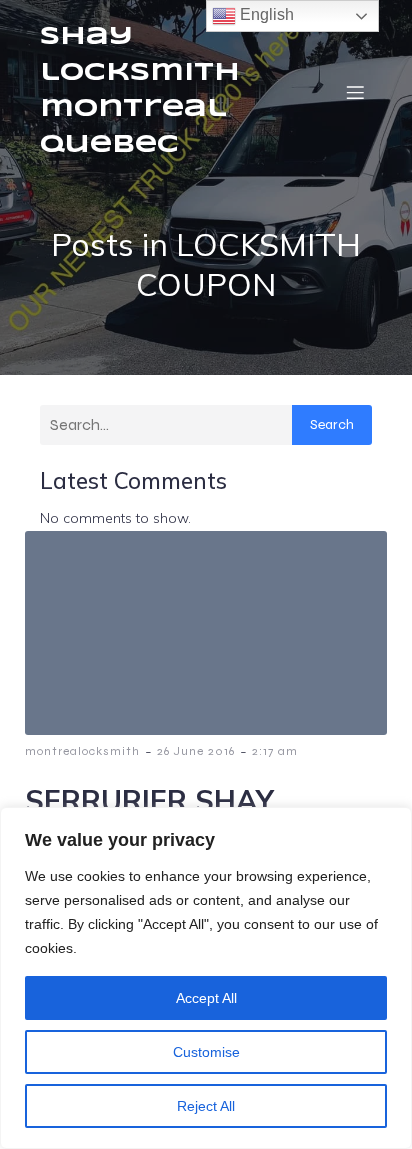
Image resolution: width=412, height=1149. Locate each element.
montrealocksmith (82, 751)
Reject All (206, 1106)
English (265, 14)
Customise (206, 1052)
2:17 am (275, 751)
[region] (206, 978)
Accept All (206, 998)
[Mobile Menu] (355, 92)
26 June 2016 (196, 751)
